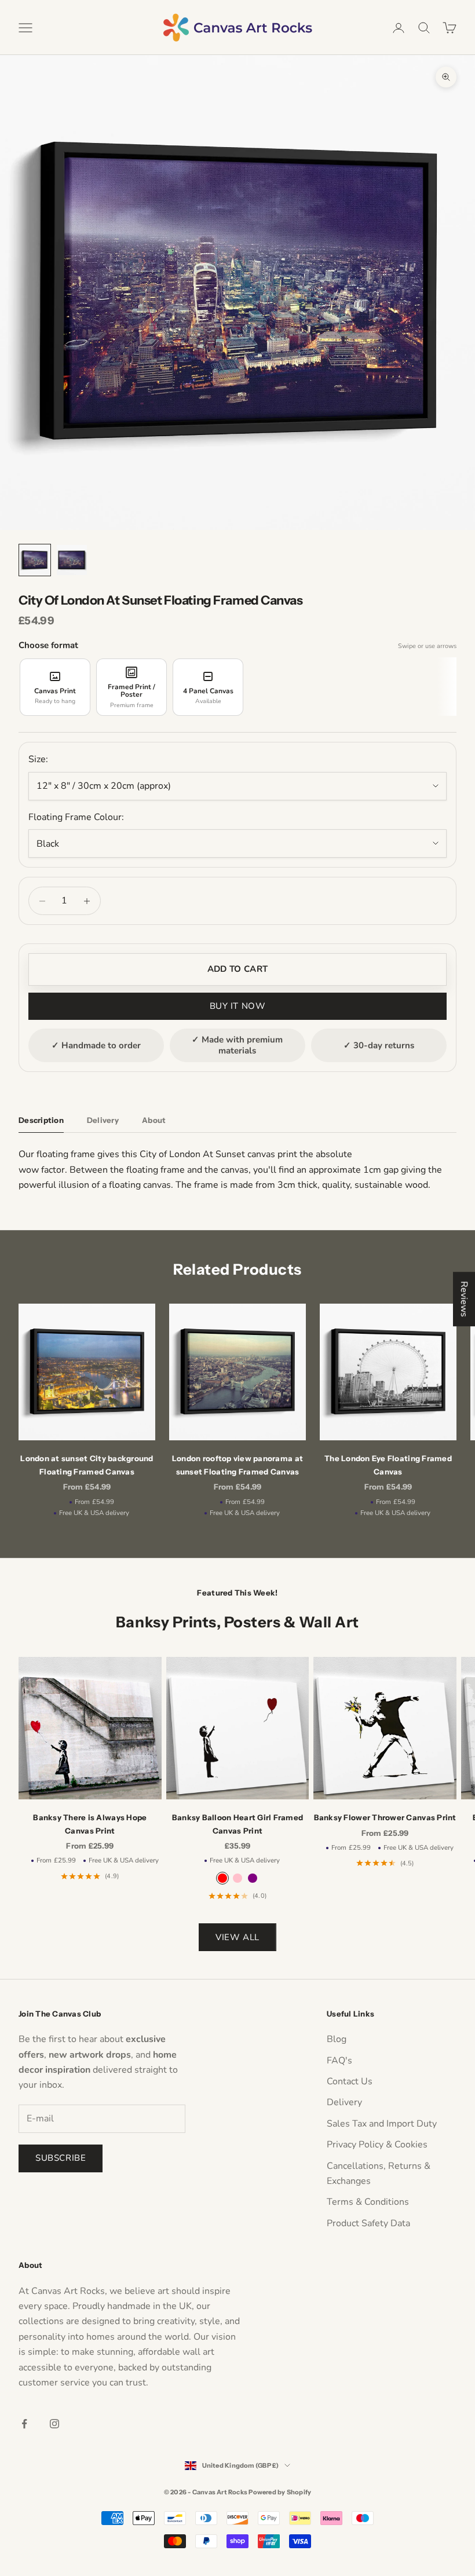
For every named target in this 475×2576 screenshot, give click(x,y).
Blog (337, 2039)
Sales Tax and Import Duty (382, 2124)
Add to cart (237, 969)
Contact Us (350, 2081)
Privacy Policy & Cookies (377, 2145)
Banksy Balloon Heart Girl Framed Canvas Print (237, 1824)
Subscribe (61, 2158)
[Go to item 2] (72, 560)
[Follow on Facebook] (24, 2424)
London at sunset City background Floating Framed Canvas (87, 1465)
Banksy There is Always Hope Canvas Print (90, 1824)
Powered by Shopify (280, 2492)
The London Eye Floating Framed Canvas (388, 1465)
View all (237, 1937)
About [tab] (154, 1120)
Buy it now (238, 1006)
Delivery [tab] (103, 1120)
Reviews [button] (464, 1299)
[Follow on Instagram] (54, 2424)
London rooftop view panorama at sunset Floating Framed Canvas (237, 1465)
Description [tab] (41, 1120)
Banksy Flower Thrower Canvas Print (385, 1817)
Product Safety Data (368, 2223)
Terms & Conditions (368, 2202)
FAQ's (339, 2061)
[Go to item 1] (35, 560)
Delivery (344, 2102)
